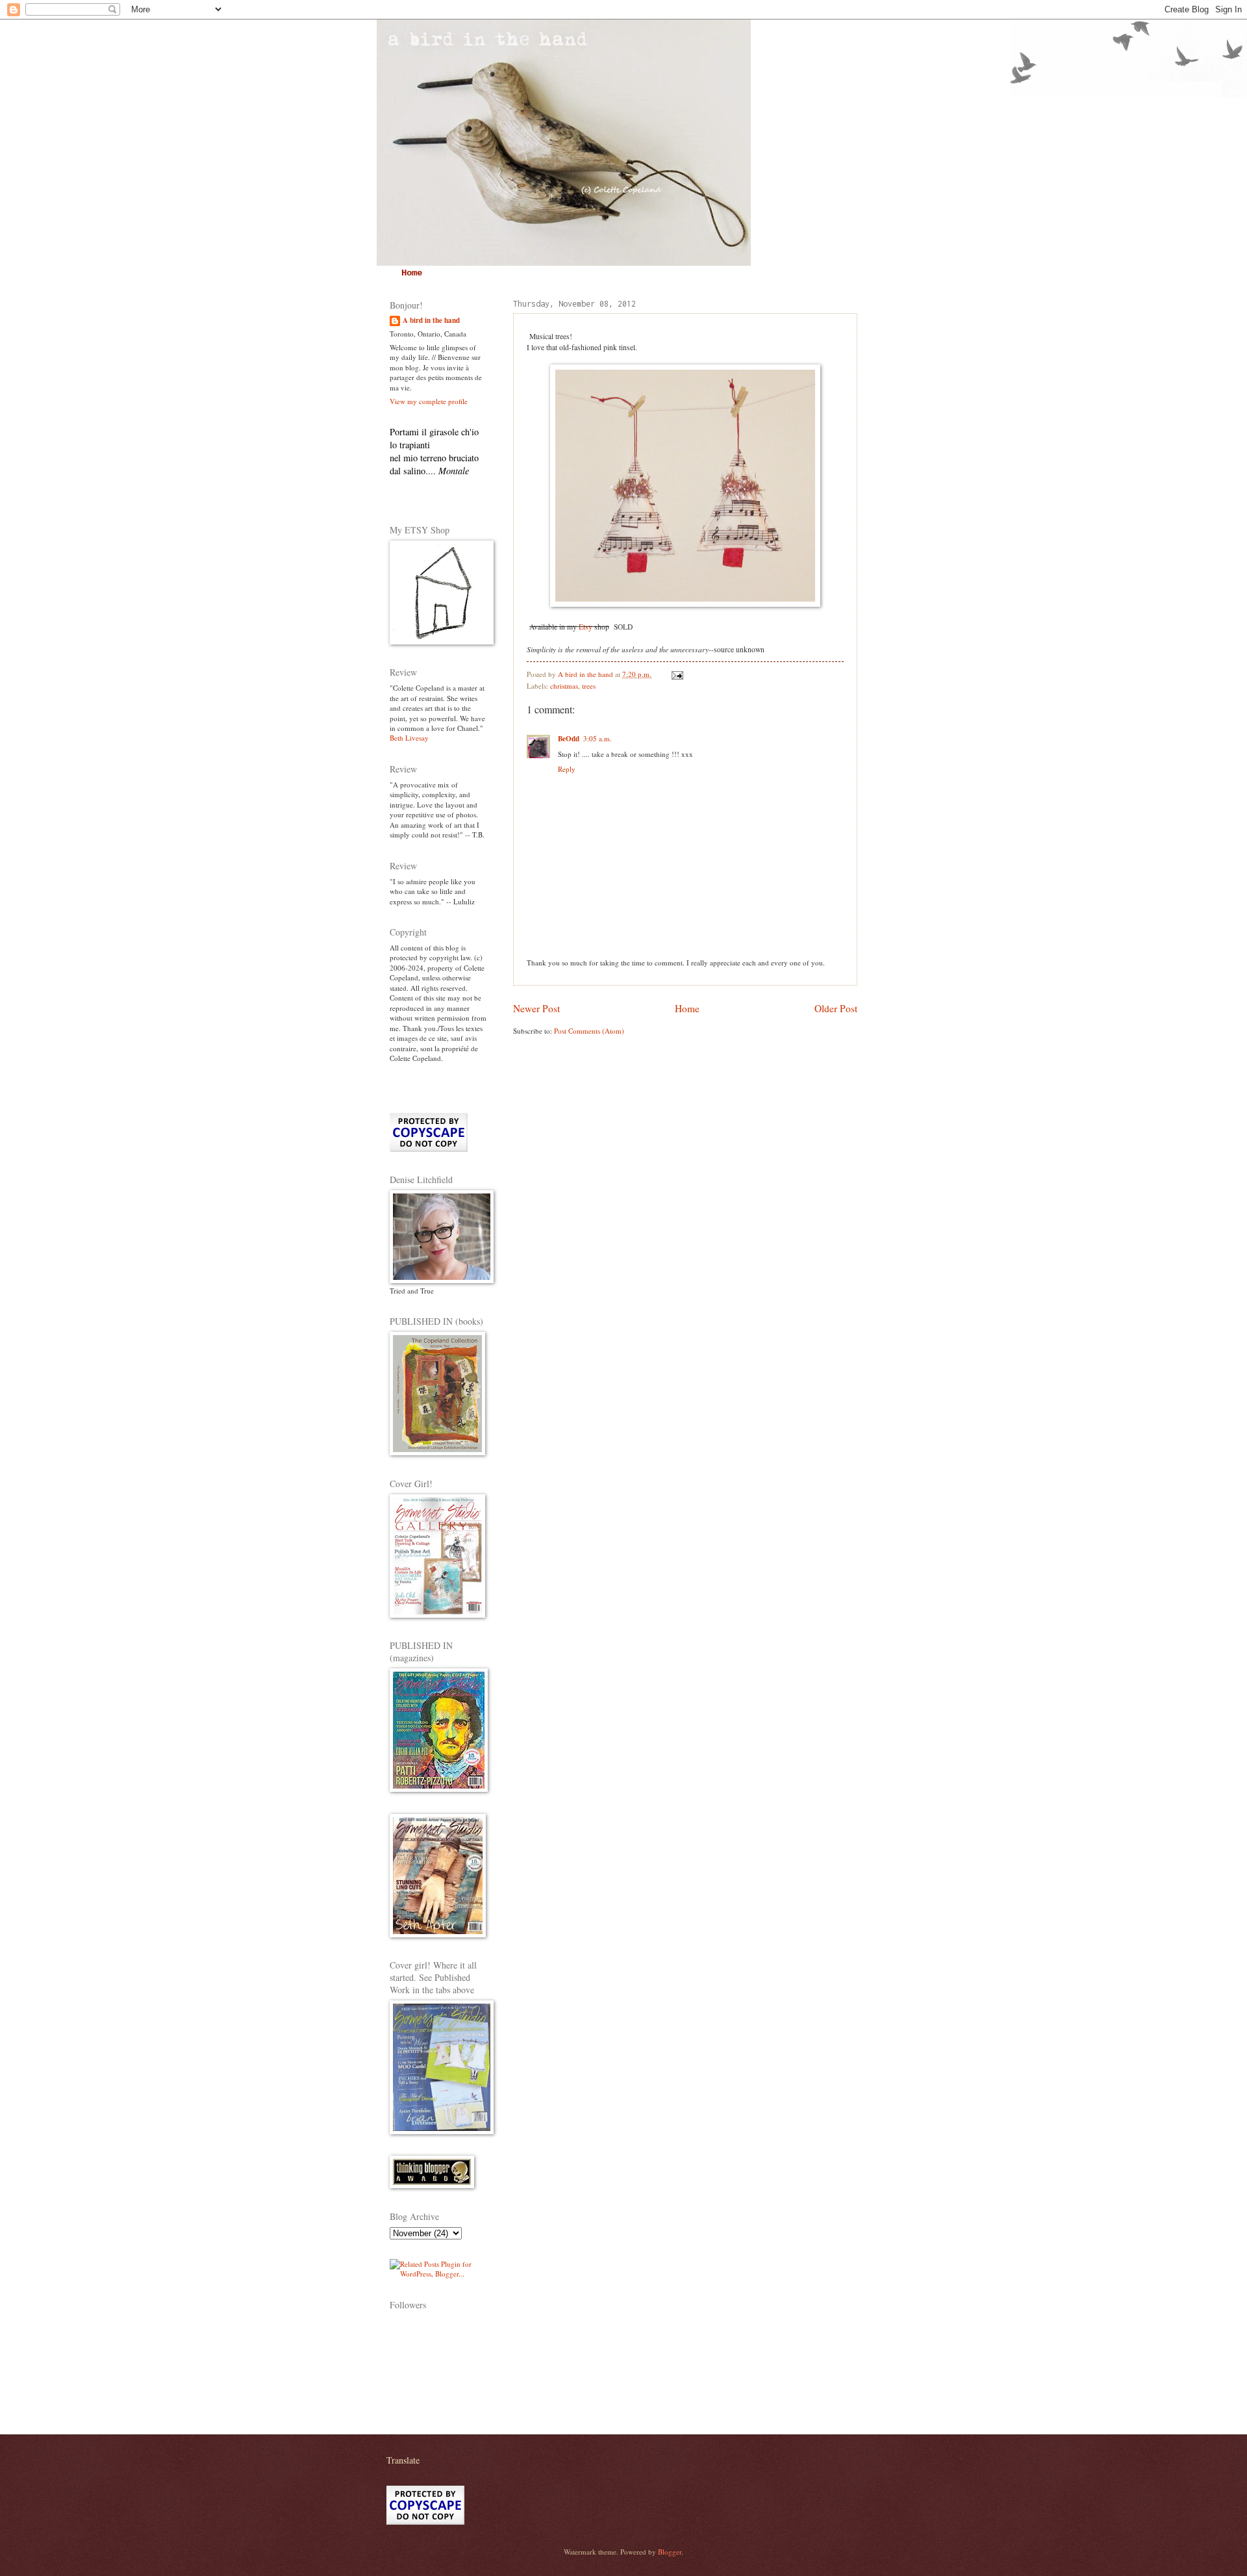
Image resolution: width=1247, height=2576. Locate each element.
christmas (564, 686)
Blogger (670, 2552)
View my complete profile (429, 401)
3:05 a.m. (598, 738)
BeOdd (569, 739)
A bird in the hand (431, 321)
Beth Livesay (409, 738)
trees (589, 686)
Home (412, 273)
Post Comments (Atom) (589, 1031)
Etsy (586, 627)
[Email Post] (676, 674)
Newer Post (536, 1008)
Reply (567, 769)
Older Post (836, 1008)
